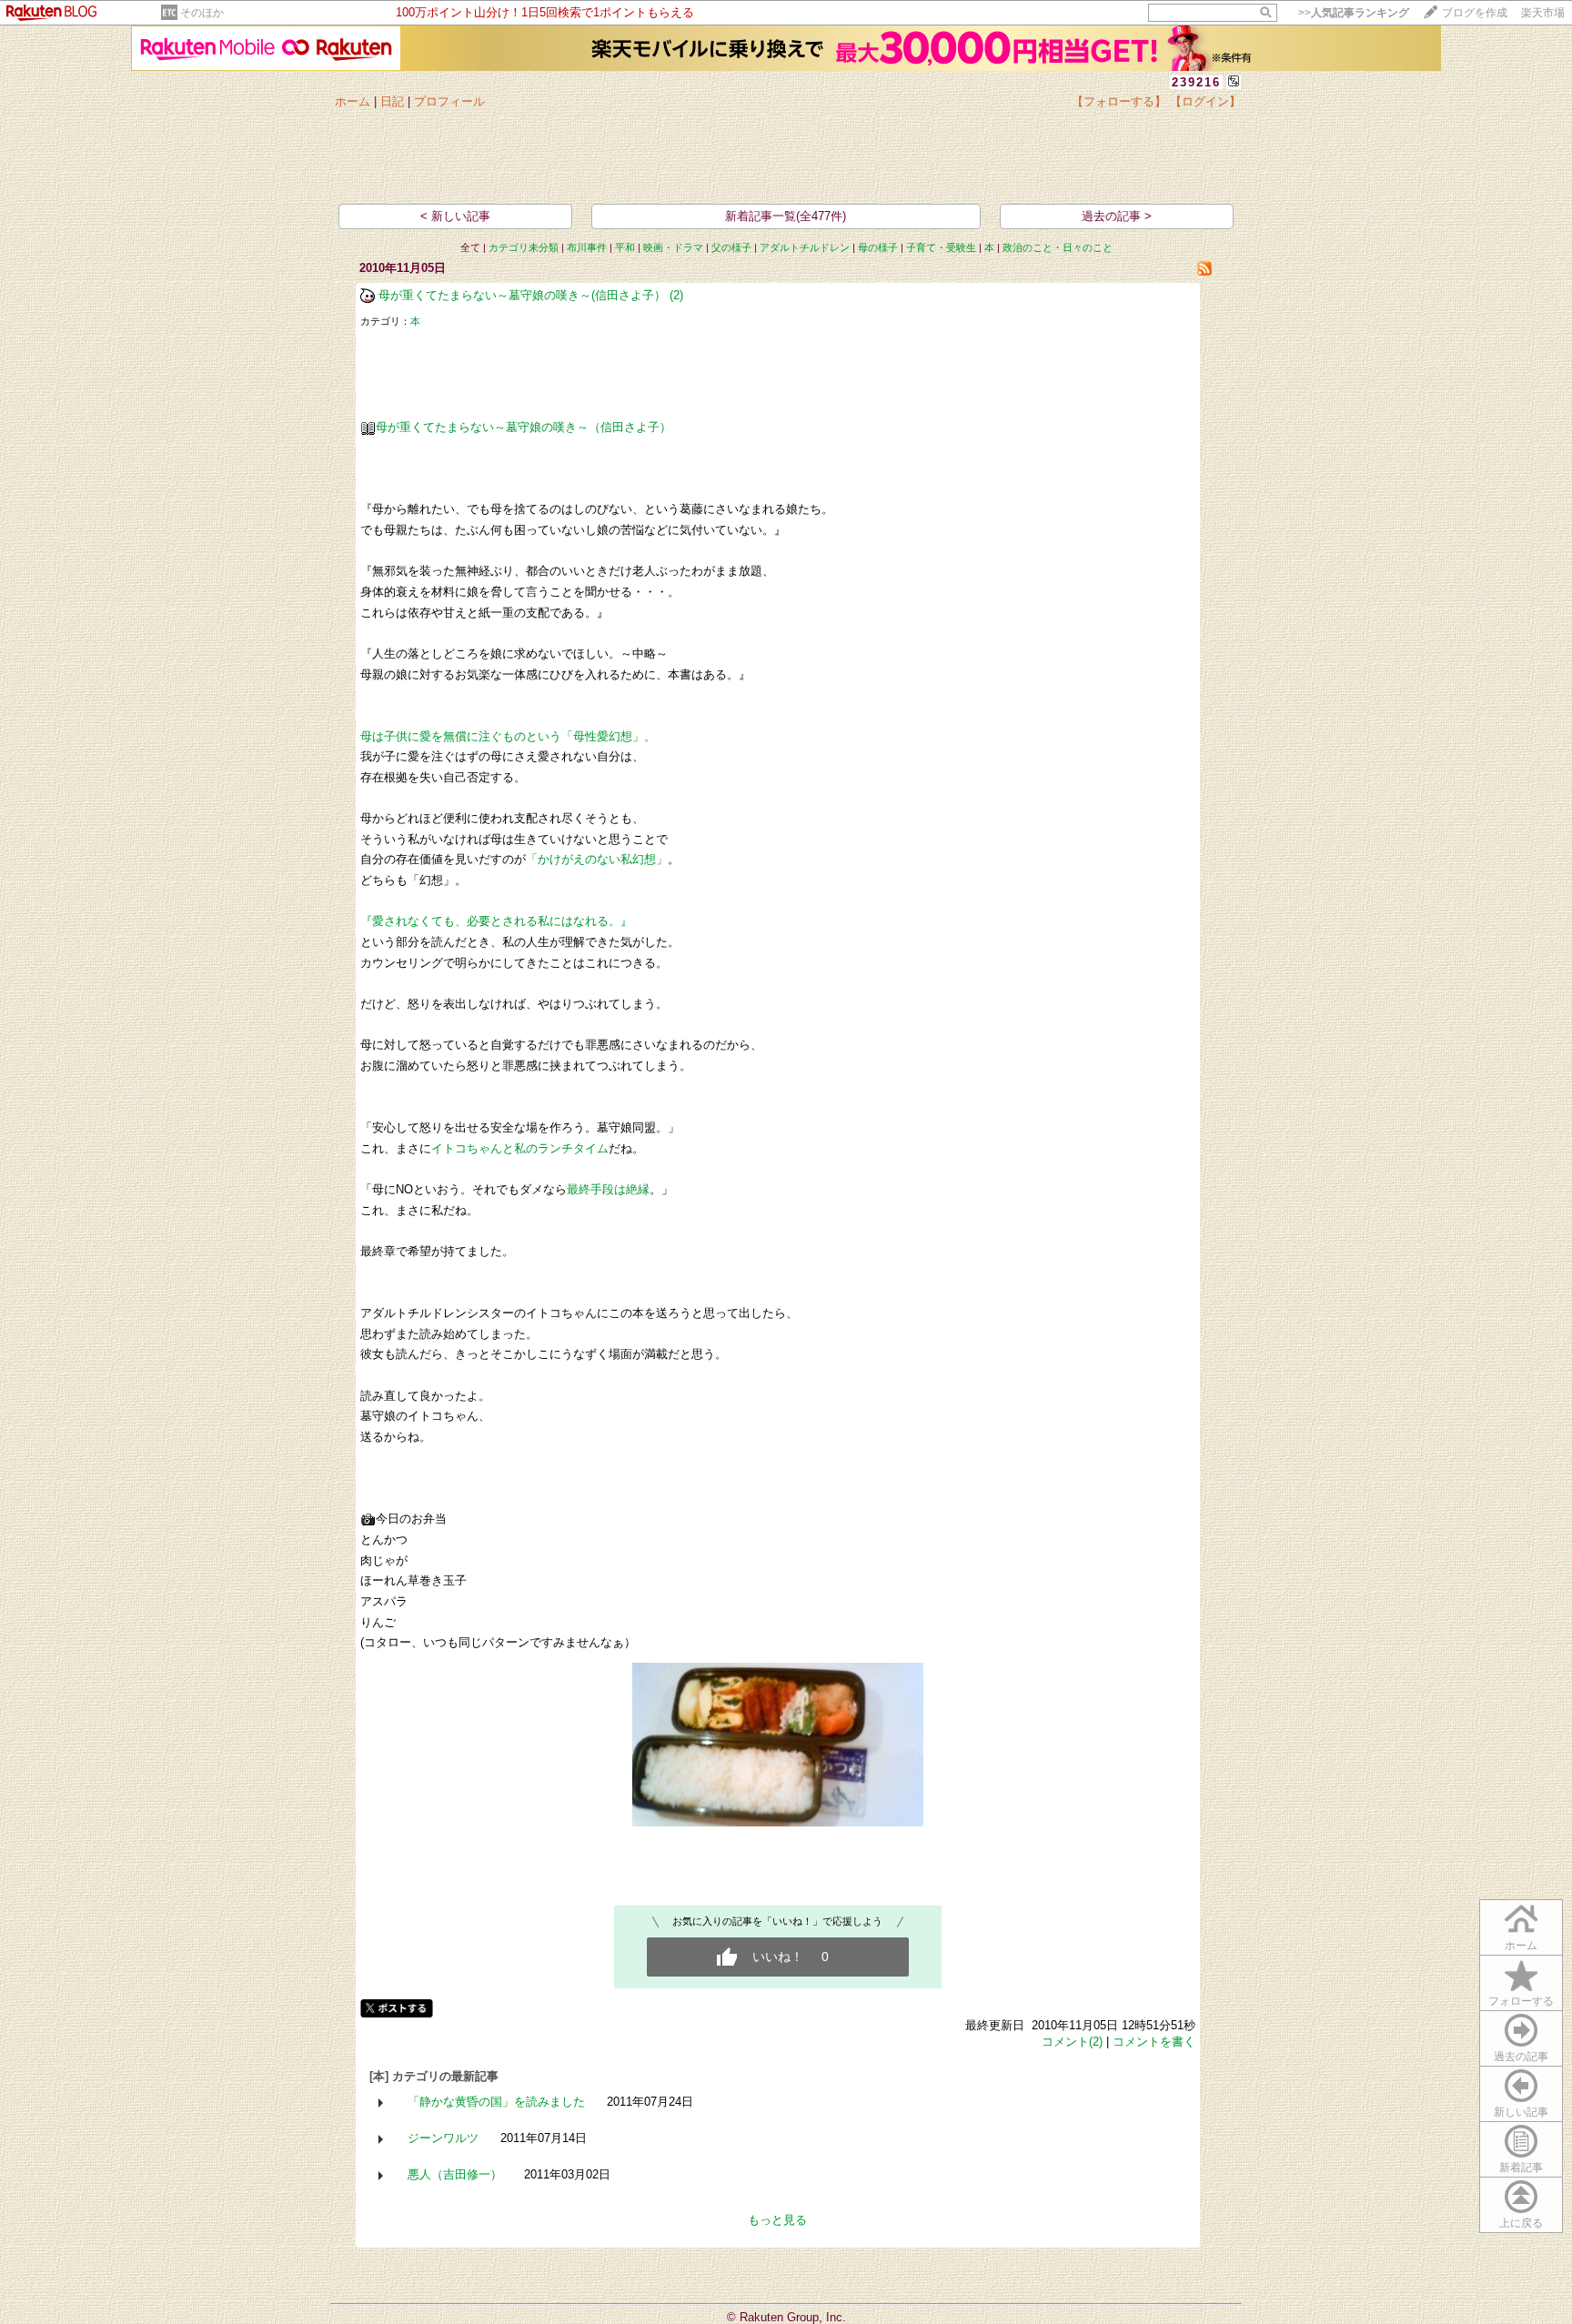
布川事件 (587, 247)
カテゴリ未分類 (524, 247)
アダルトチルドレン (805, 247)
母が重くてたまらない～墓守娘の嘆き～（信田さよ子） (524, 427)
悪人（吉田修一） (455, 2174)
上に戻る (1521, 2223)
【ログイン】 (1205, 101)
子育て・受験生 (941, 247)
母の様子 (878, 247)
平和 (625, 247)
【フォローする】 (1119, 101)
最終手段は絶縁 (608, 1189)
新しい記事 (1521, 2112)
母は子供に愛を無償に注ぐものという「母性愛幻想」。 (508, 736)
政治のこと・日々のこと (1058, 247)
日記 (392, 101)
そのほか (202, 13)
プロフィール (449, 101)
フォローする (1521, 2001)
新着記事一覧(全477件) (786, 216)
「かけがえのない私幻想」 (597, 859)
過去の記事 (1521, 2057)
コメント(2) (1072, 2042)
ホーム (353, 101)
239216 (1196, 82)
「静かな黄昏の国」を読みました (496, 2102)
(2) (676, 295)
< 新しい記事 (455, 216)
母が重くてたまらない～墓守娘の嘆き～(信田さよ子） (522, 295)
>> (1354, 13)
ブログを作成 (1475, 13)
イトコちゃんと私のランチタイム (520, 1148)
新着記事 (1521, 2168)
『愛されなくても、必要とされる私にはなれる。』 (496, 921)
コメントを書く (1154, 2042)
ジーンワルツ (443, 2138)
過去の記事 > (1117, 216)
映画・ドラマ (673, 247)
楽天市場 (1543, 13)
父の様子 (731, 247)
